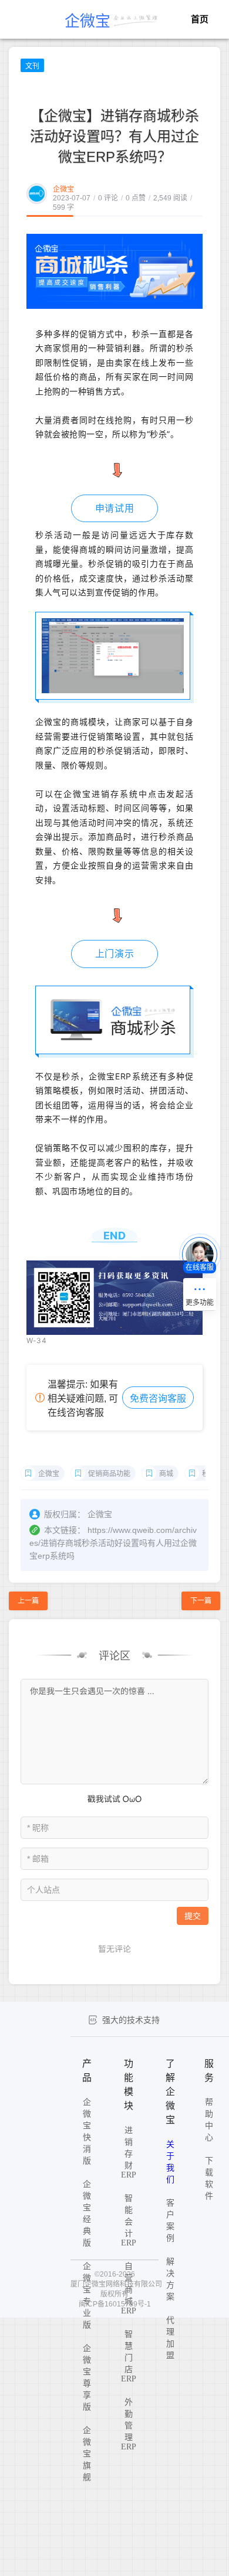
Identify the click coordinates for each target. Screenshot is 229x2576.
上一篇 (28, 1601)
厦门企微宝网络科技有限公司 (116, 2284)
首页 (200, 19)
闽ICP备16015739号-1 (115, 2304)
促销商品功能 (109, 1474)
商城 (166, 1474)
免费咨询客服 (158, 1398)
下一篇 (201, 1601)
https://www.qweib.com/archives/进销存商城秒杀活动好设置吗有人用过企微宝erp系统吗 (113, 1543)
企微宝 (63, 189)
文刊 (32, 66)
